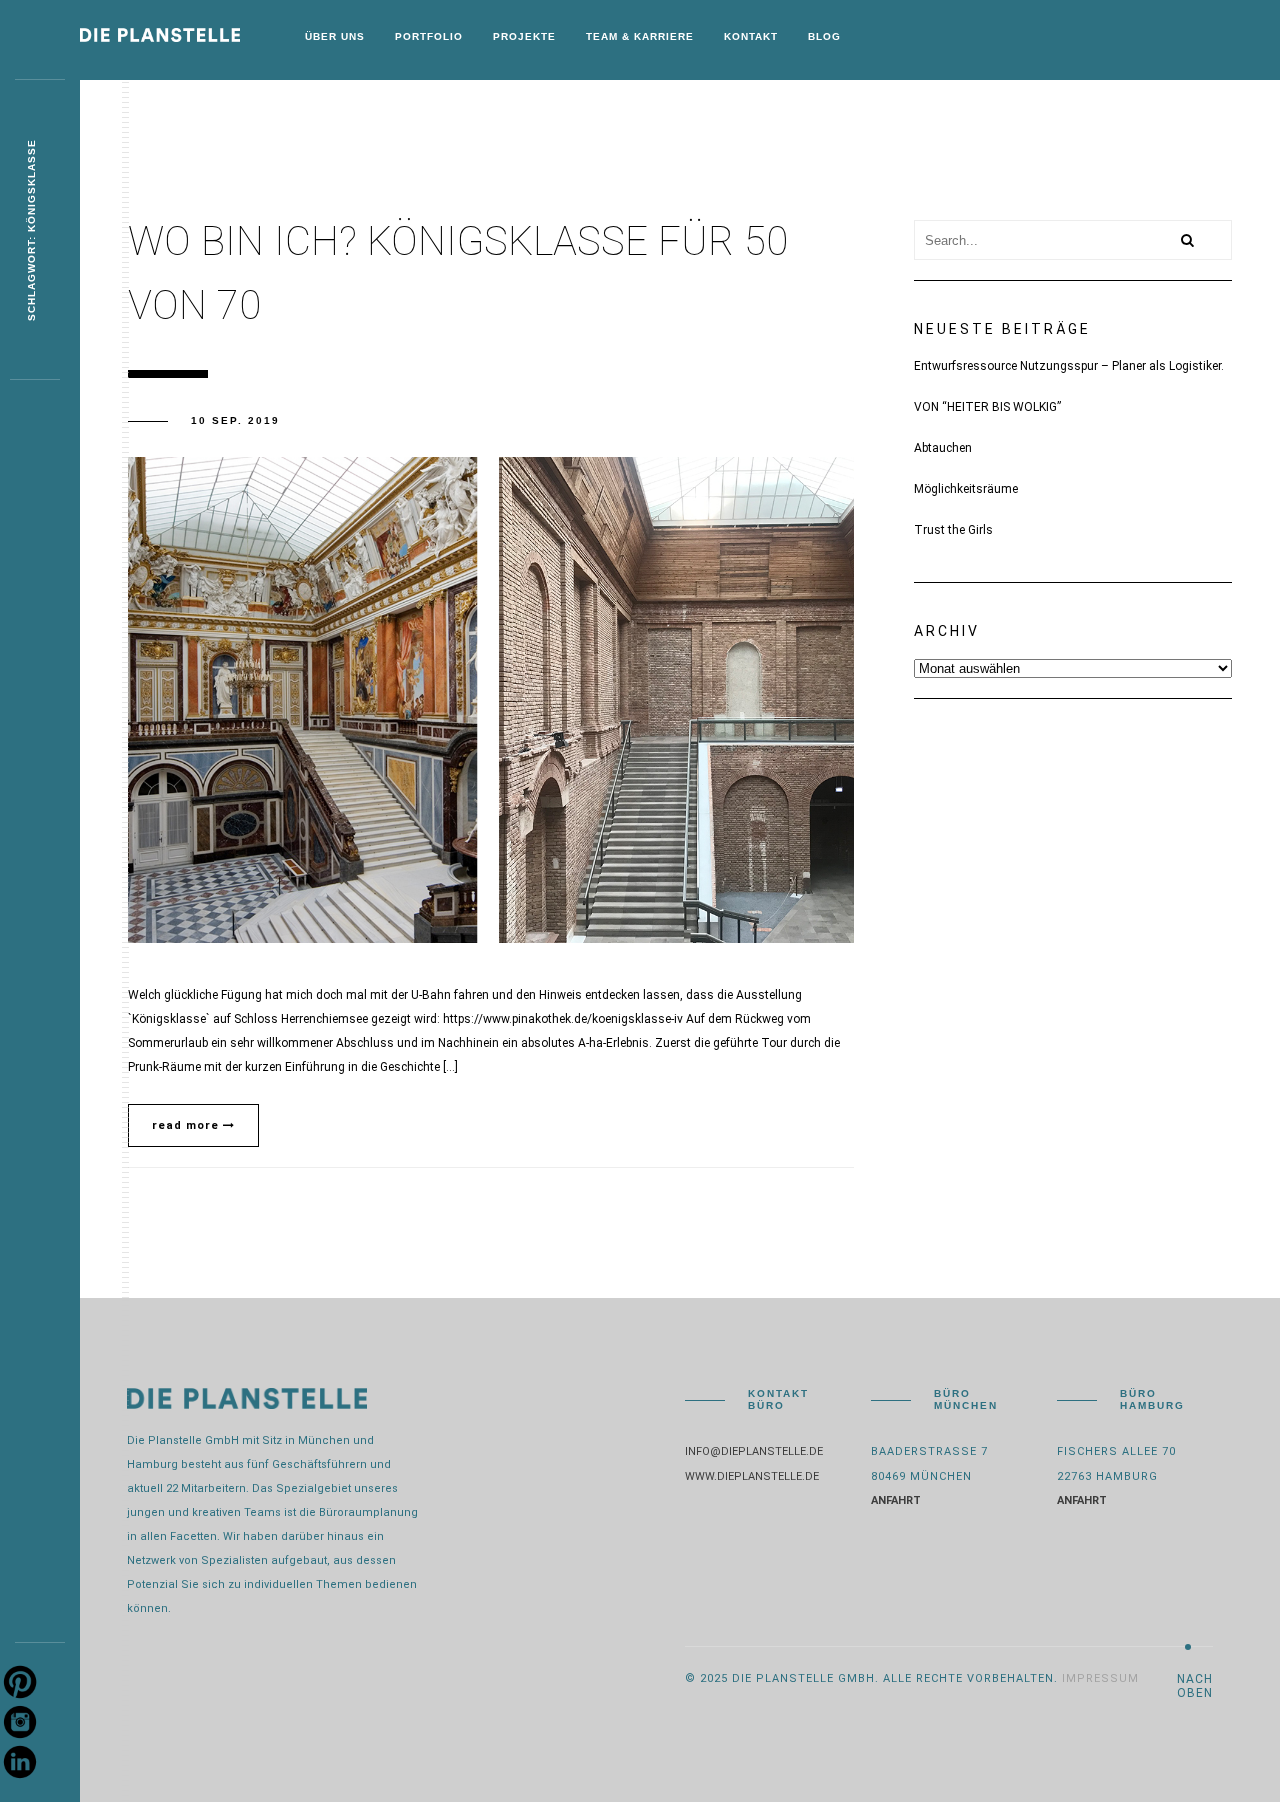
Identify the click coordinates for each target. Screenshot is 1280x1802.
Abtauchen (943, 448)
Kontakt (751, 36)
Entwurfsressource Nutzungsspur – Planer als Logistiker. (1069, 366)
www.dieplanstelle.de (752, 1476)
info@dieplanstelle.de (754, 1451)
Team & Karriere (640, 36)
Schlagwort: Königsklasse (31, 230)
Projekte (524, 36)
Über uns (335, 36)
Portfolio (429, 36)
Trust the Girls (953, 530)
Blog (824, 36)
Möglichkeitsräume (966, 489)
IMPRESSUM (1100, 1678)
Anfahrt (896, 1500)
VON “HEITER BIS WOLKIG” (987, 407)
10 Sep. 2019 (235, 420)
